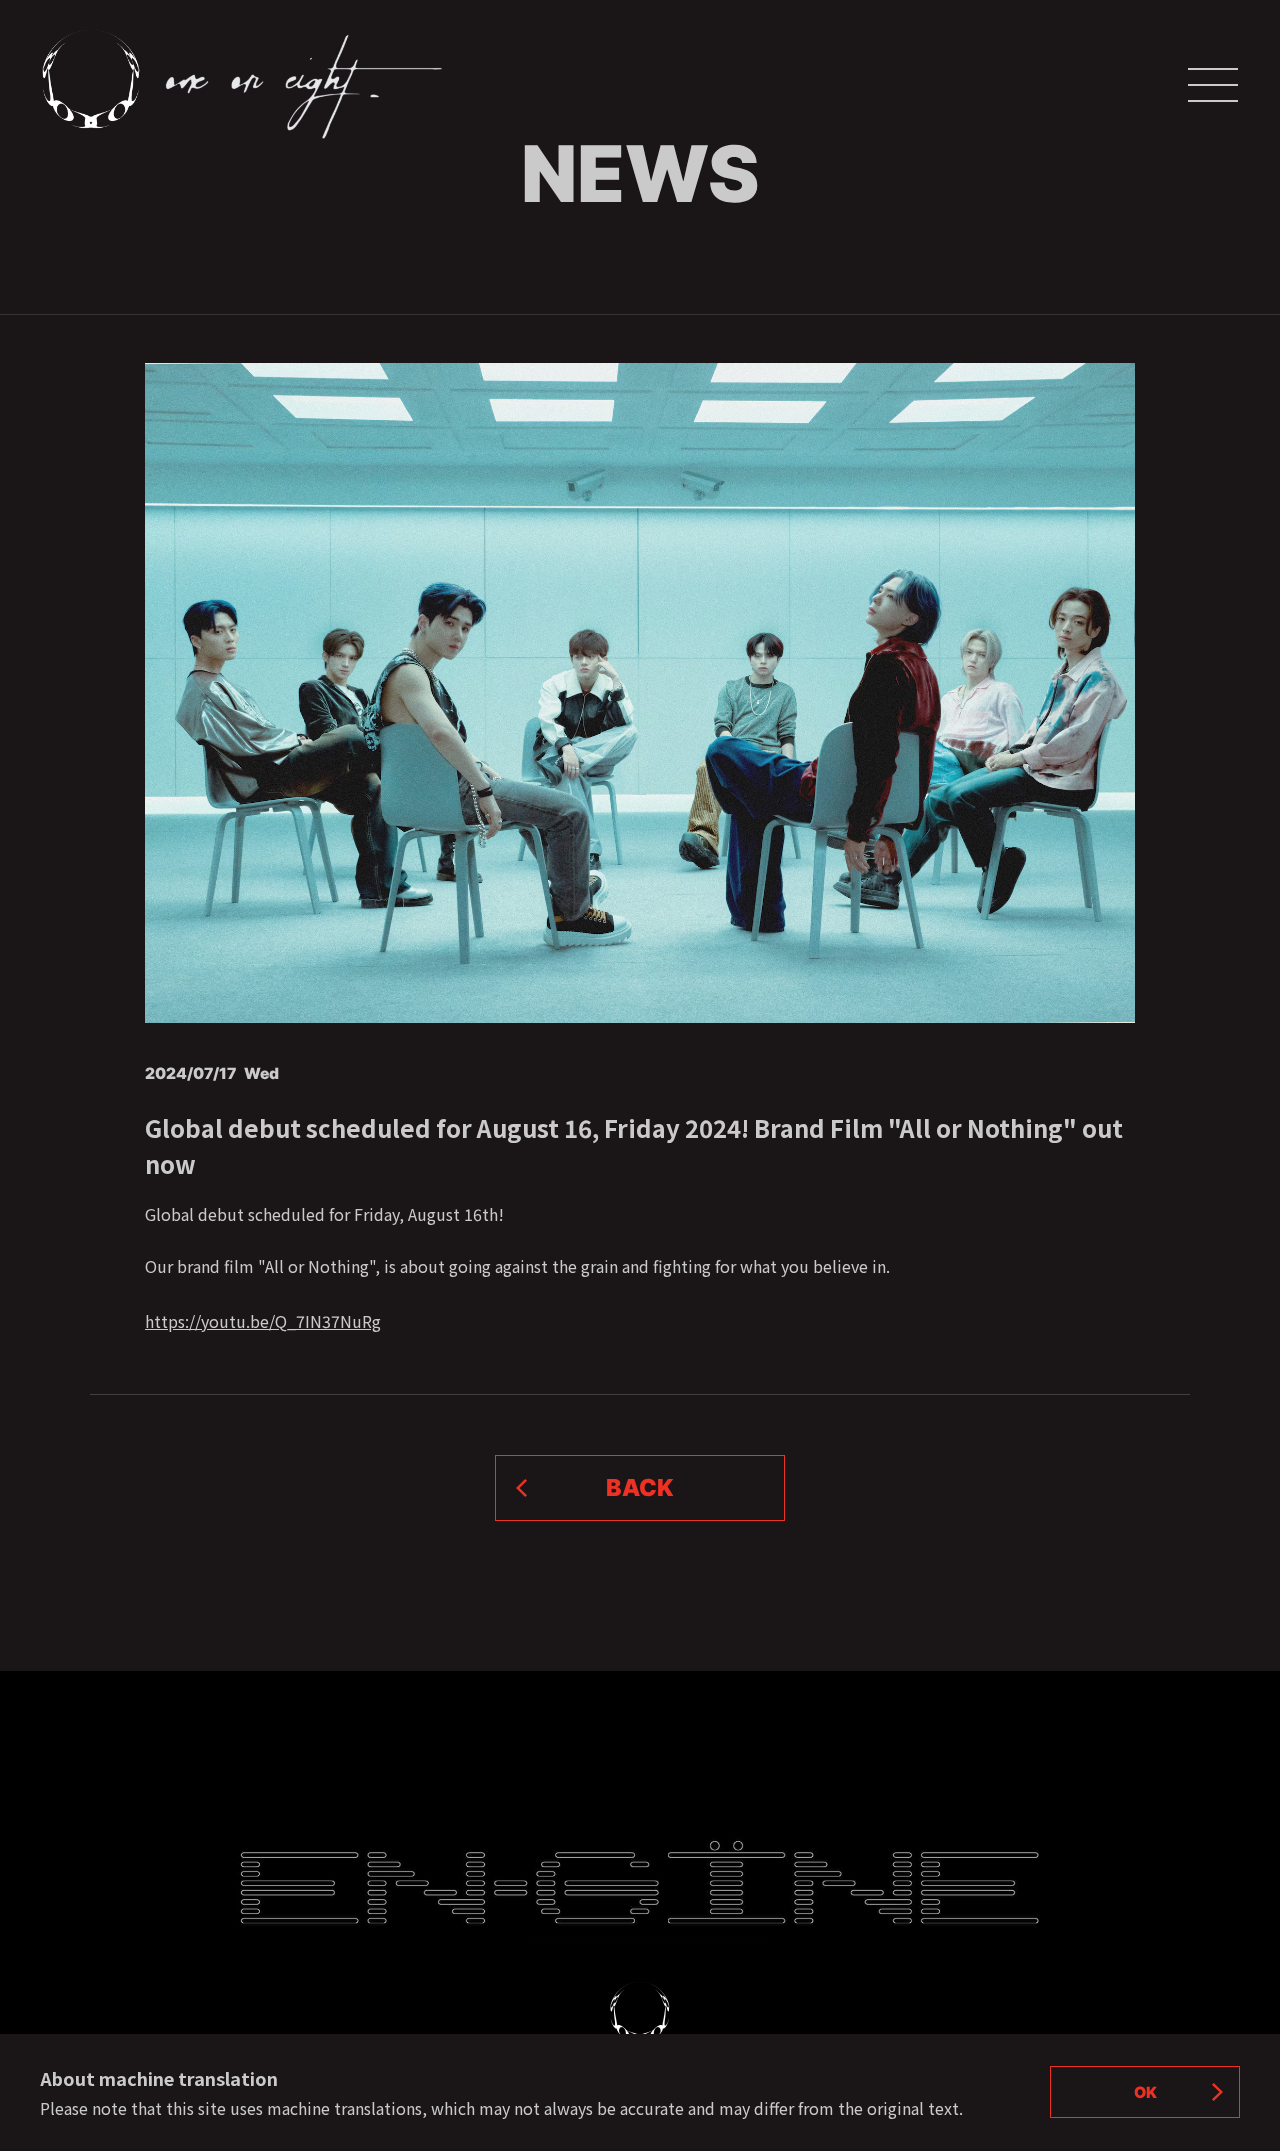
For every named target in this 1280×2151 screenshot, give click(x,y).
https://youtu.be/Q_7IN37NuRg (263, 1321)
